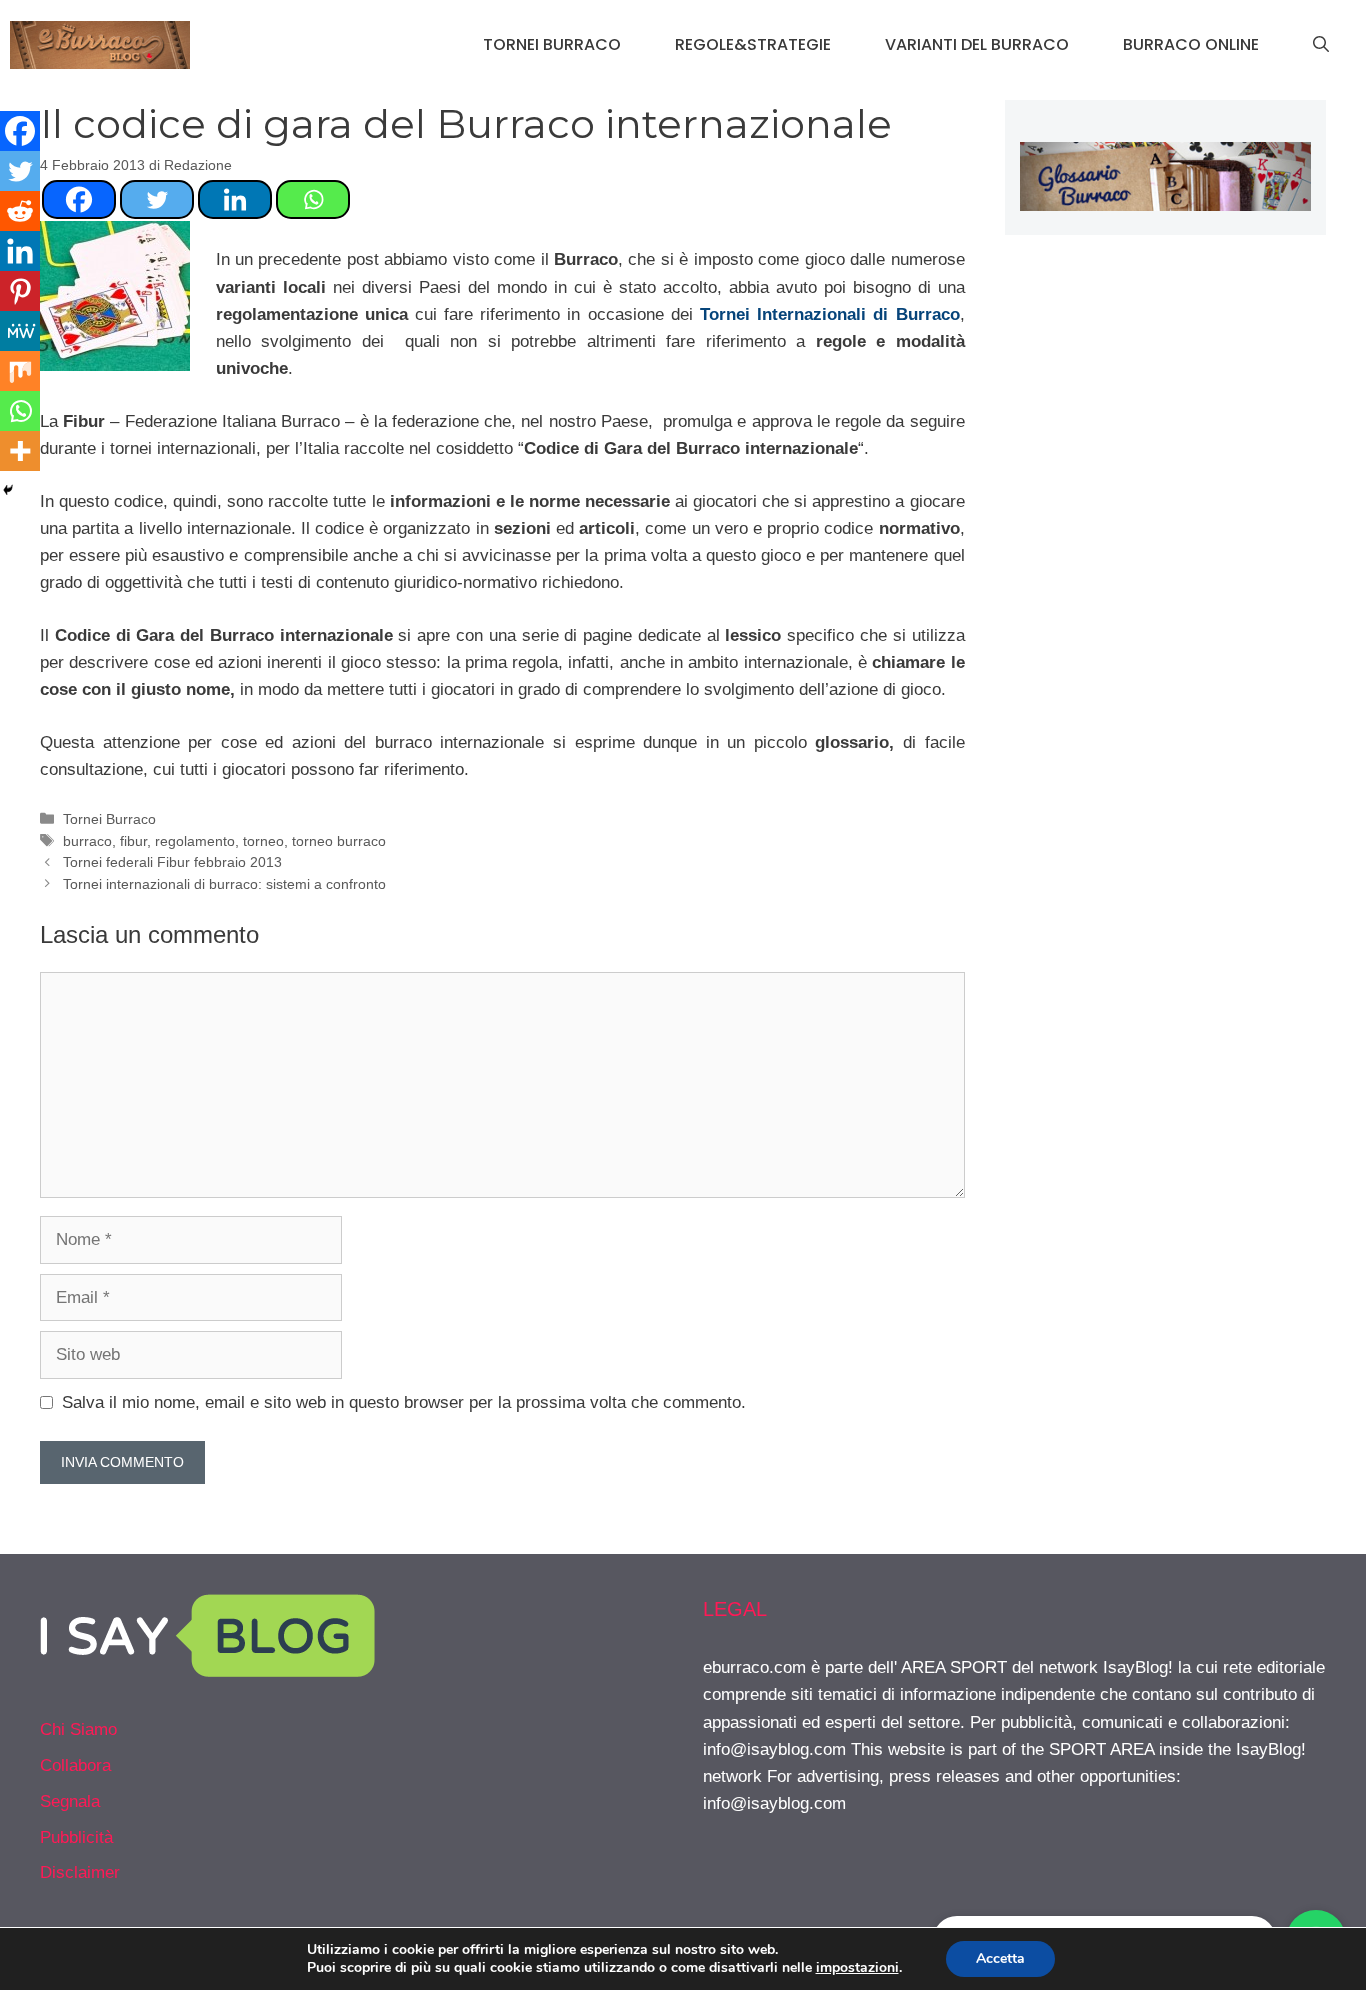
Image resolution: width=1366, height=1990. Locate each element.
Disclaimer (80, 1872)
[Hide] (8, 490)
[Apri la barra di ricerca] (1321, 45)
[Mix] (20, 371)
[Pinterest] (20, 291)
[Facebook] (79, 199)
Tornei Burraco (552, 44)
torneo (263, 841)
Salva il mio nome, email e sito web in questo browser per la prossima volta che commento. (404, 1402)
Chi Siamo (78, 1729)
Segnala (70, 1801)
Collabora (75, 1765)
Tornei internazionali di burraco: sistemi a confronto (224, 884)
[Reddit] (20, 211)
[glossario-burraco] (1165, 205)
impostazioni (857, 1968)
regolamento (195, 841)
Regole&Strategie (753, 44)
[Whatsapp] (313, 199)
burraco (87, 841)
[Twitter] (157, 199)
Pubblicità (76, 1837)
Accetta (1000, 1958)
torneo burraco (339, 841)
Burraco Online (1191, 44)
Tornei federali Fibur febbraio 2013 (172, 862)
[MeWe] (20, 331)
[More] (20, 451)
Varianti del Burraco (977, 44)
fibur (133, 841)
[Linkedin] (235, 199)
